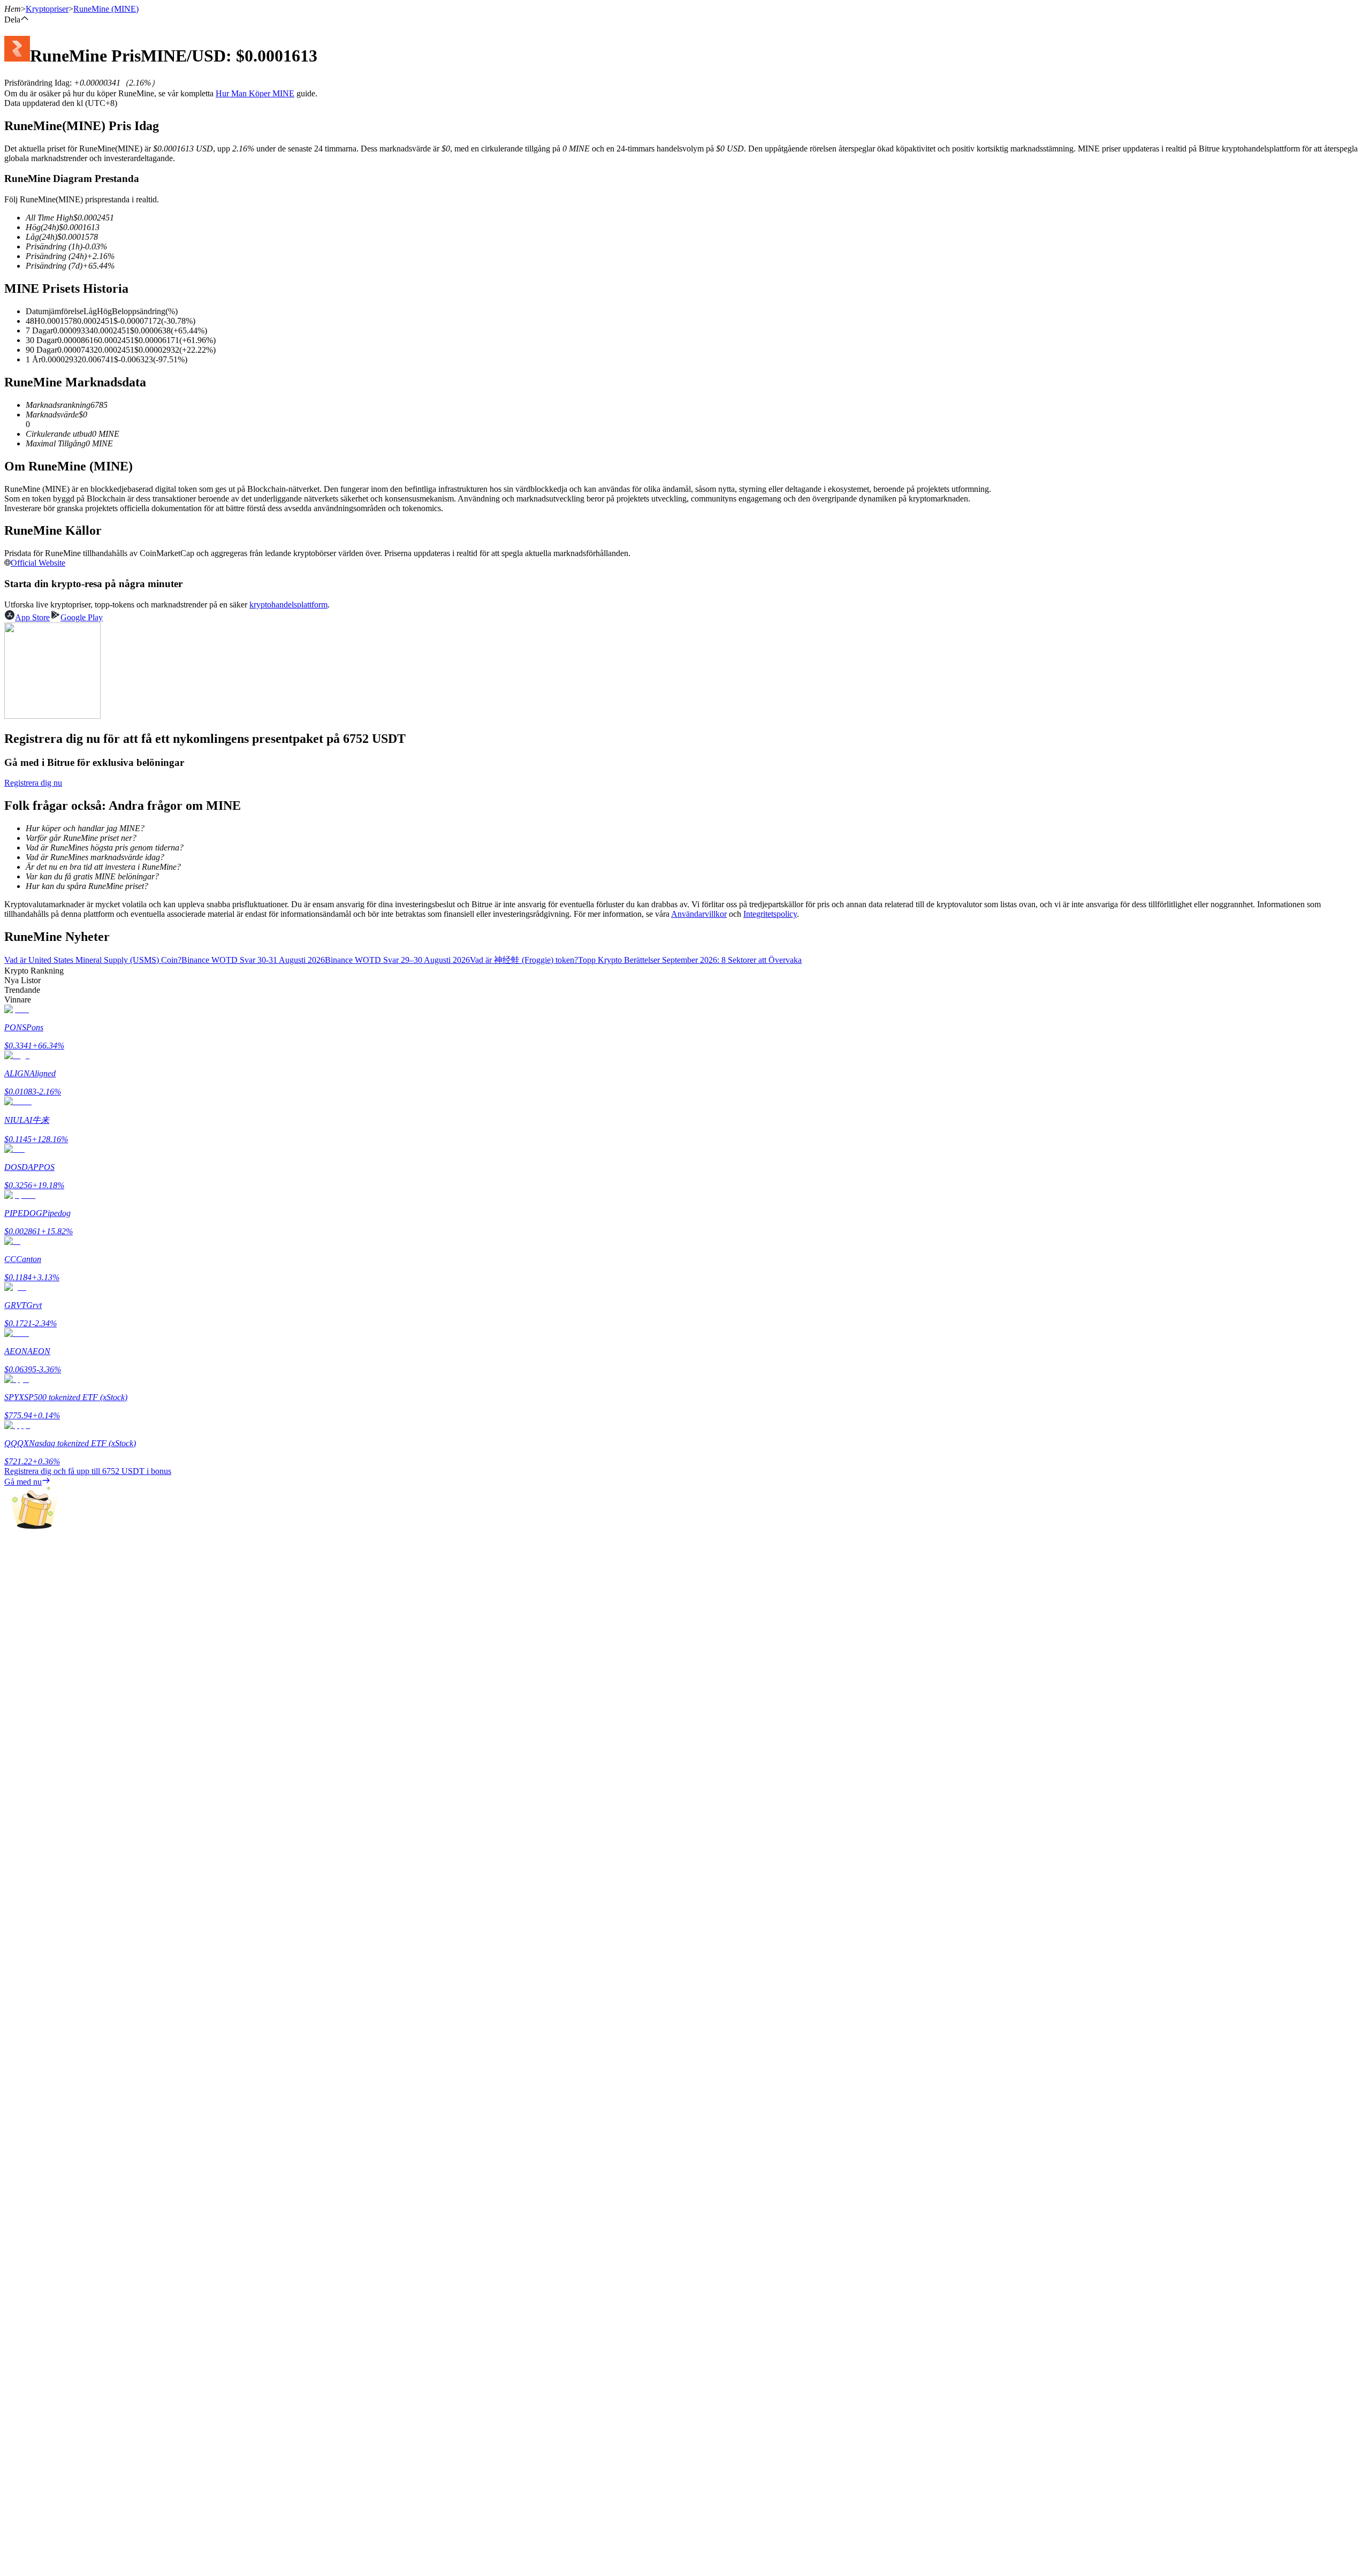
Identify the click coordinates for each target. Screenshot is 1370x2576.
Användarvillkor (699, 914)
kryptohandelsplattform (288, 605)
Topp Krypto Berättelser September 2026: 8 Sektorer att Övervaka (690, 960)
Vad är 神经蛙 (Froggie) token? (524, 960)
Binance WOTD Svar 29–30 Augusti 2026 (397, 960)
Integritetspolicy (770, 914)
